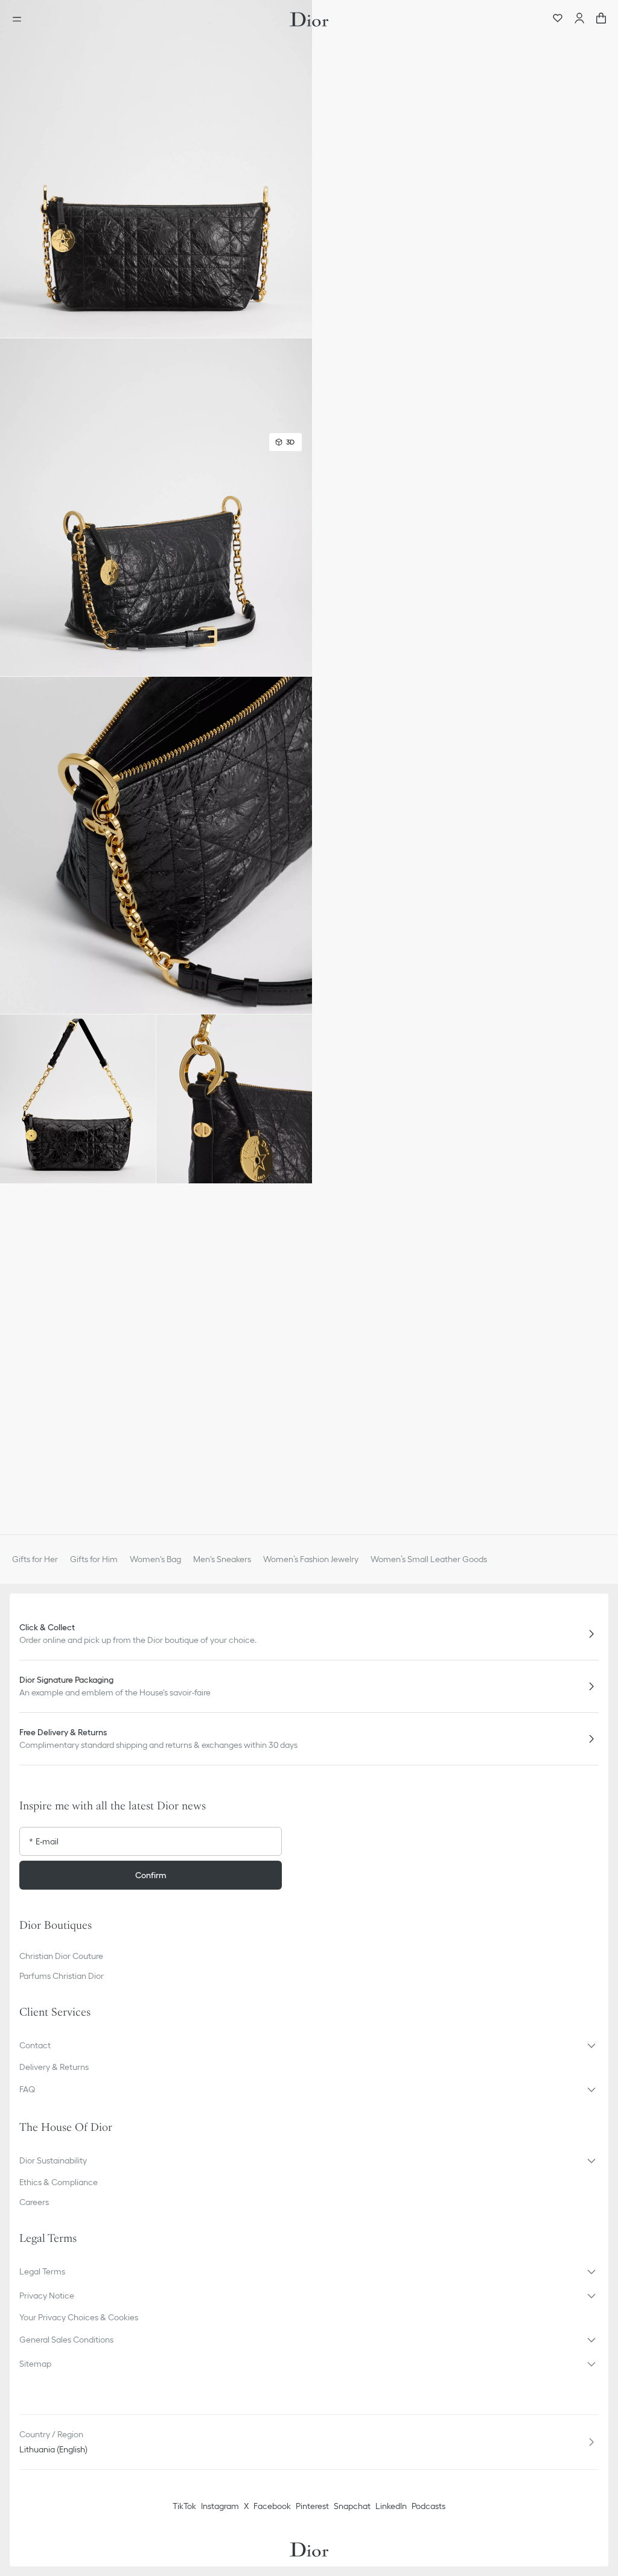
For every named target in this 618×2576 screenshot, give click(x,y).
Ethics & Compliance (59, 2182)
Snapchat (352, 2506)
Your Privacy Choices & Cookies (79, 2317)
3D (290, 442)
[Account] (579, 19)
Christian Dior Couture (61, 1956)
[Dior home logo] (309, 19)
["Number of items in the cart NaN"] (601, 19)
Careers (34, 2202)
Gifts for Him (94, 1559)
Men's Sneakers (222, 1559)
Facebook (272, 2506)
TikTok (184, 2506)
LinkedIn (391, 2506)
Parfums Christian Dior (62, 1976)
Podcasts (428, 2506)
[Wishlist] (558, 19)
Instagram (220, 2506)
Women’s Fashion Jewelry (311, 1559)
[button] (156, 169)
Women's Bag (155, 1559)
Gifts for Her (35, 1559)
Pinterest (312, 2506)
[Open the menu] (21, 19)
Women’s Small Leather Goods (429, 1559)
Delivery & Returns (54, 2067)
